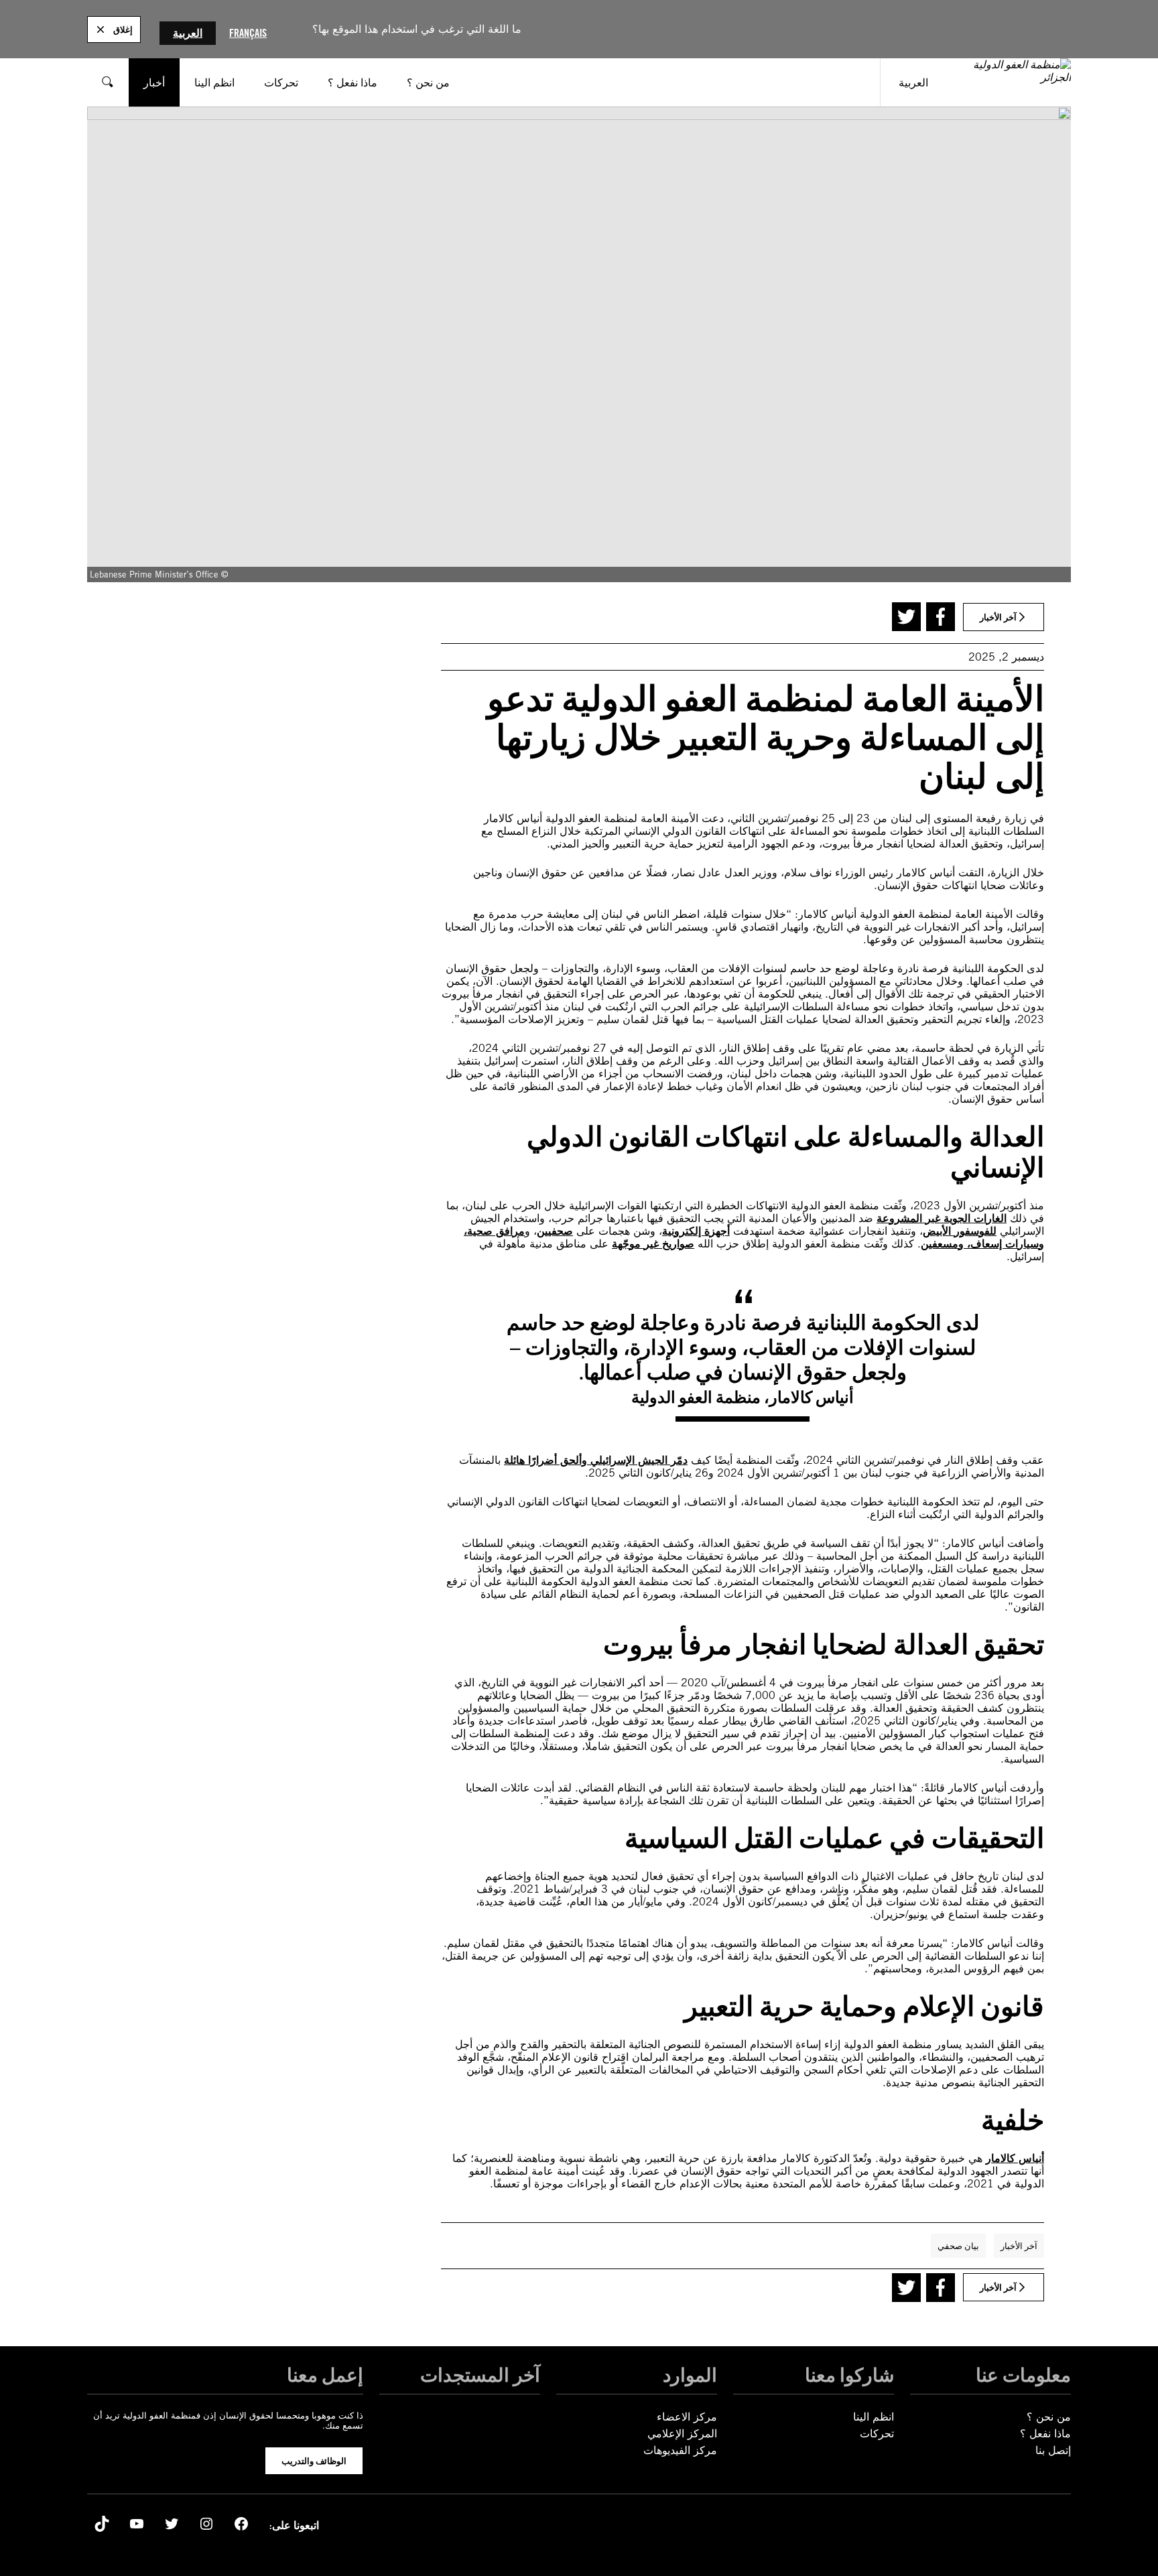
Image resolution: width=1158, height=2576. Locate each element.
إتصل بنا (1053, 2450)
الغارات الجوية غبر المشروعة (942, 1218)
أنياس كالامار (1015, 2158)
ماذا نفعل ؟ (1045, 2434)
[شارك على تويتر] (906, 617)
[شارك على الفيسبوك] (941, 617)
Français (248, 33)
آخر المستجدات (480, 2375)
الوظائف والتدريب (314, 2461)
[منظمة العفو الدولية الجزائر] (1009, 82)
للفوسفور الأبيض (960, 1231)
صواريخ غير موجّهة (653, 1244)
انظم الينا (874, 2417)
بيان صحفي (958, 2246)
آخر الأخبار (1019, 2246)
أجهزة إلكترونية (696, 1231)
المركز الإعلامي (682, 2434)
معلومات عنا (1023, 2375)
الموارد (690, 2375)
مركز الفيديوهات (680, 2450)
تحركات (877, 2434)
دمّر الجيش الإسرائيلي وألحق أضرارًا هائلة (596, 1460)
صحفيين (555, 1231)
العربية (188, 33)
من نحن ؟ (1049, 2417)
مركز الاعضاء (687, 2417)
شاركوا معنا (849, 2375)
